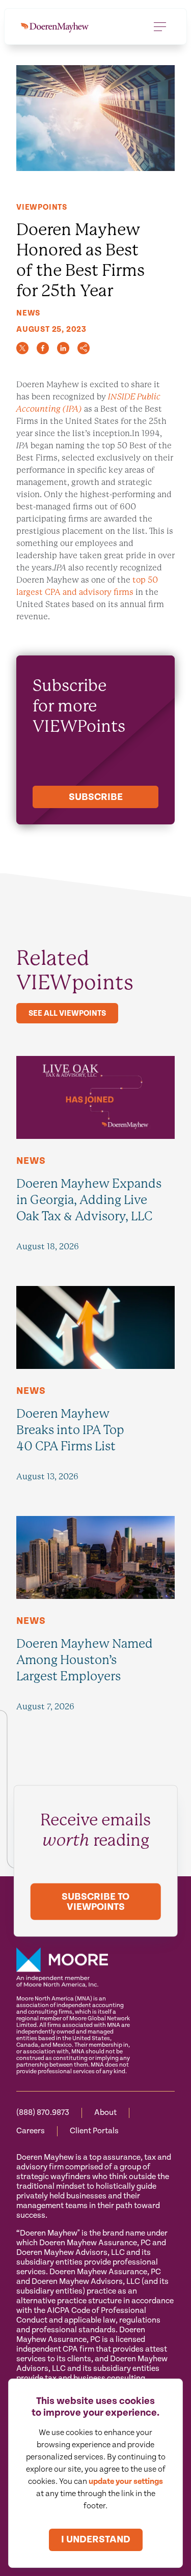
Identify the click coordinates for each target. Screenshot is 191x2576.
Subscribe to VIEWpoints (95, 1902)
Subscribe (96, 797)
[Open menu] (160, 26)
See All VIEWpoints (67, 1013)
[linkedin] (63, 348)
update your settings (126, 2482)
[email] (84, 348)
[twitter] (22, 348)
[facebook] (43, 348)
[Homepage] (55, 26)
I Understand (96, 2540)
